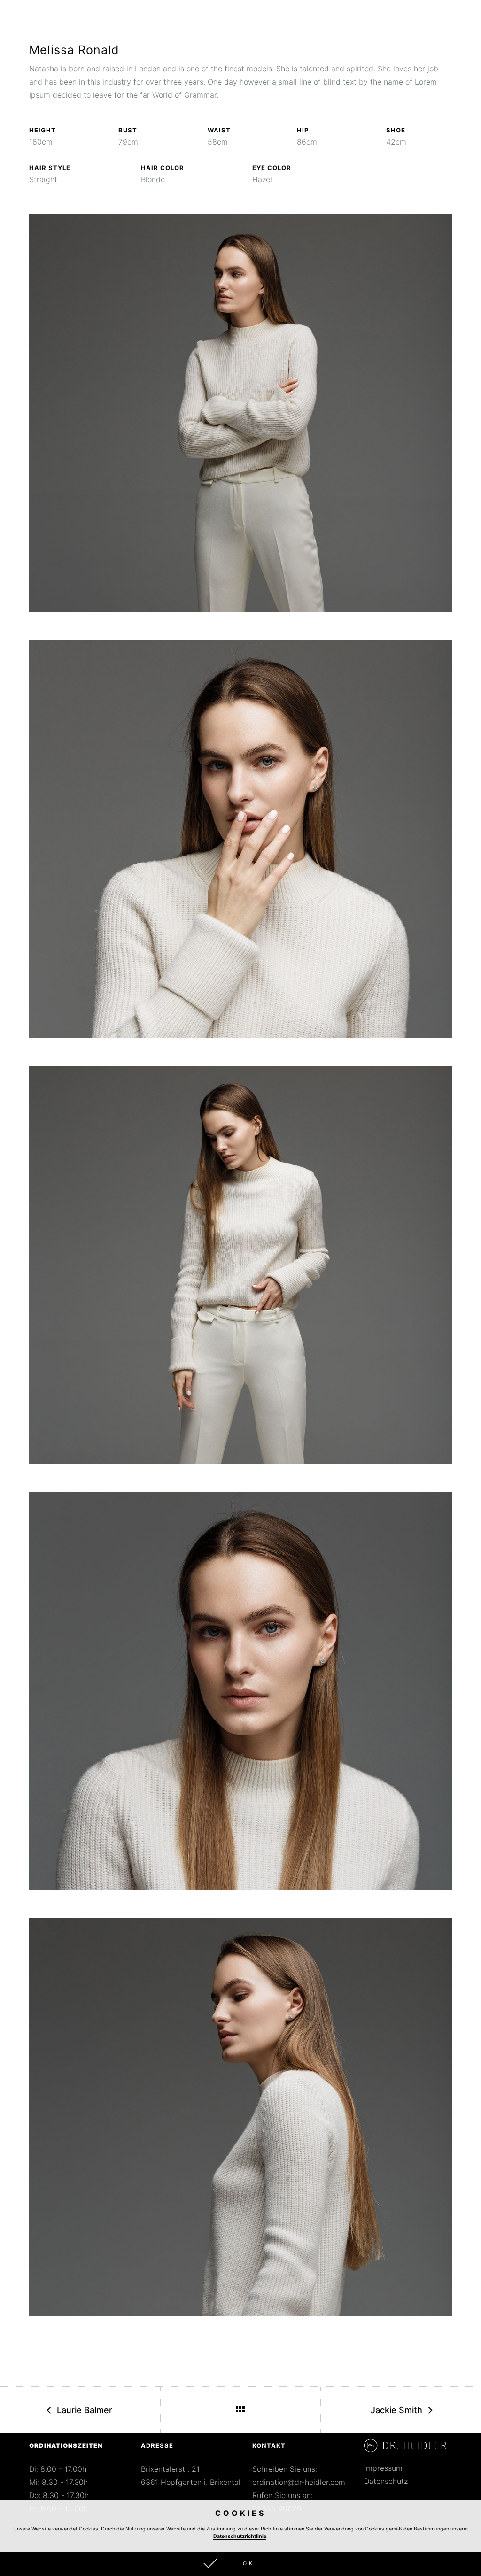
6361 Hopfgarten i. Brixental (191, 2482)
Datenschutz (386, 2481)
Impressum (383, 2468)
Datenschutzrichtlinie (240, 2536)
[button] (240, 2564)
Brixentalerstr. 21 (170, 2469)
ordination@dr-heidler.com (299, 2482)
